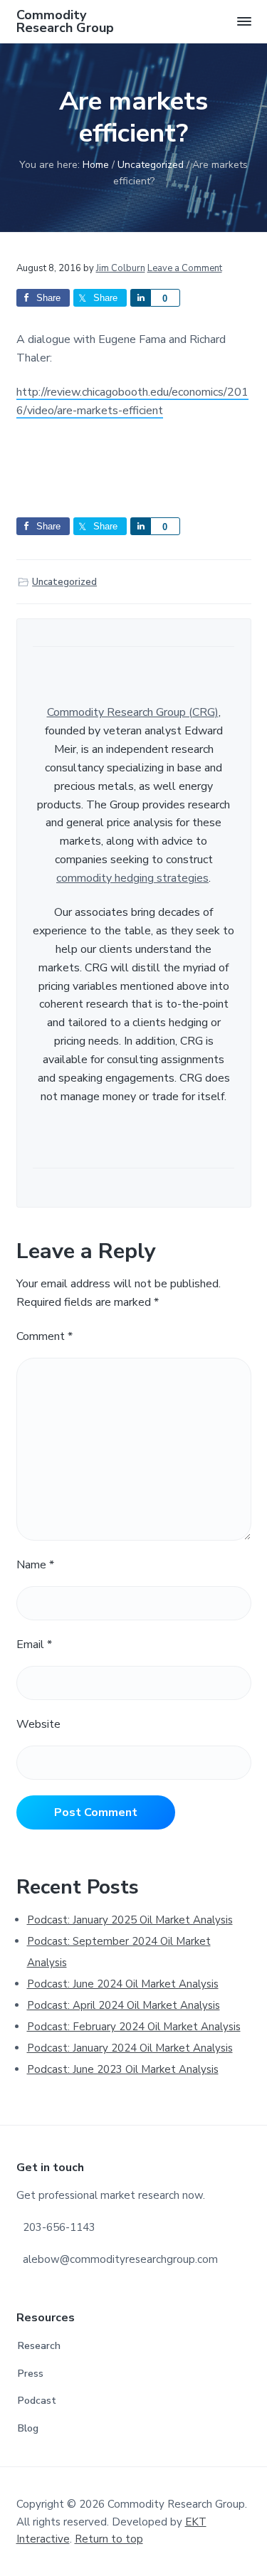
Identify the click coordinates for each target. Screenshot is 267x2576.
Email (34, 1645)
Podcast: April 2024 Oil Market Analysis (124, 2005)
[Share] (140, 298)
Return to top (109, 2539)
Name (35, 1565)
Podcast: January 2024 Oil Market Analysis (130, 2048)
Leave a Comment (185, 268)
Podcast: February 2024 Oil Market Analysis (134, 2027)
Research (39, 2346)
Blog (28, 2428)
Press (31, 2374)
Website (38, 1724)
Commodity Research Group (65, 21)
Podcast (37, 2401)
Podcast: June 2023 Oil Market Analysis (123, 2069)
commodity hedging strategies (132, 878)
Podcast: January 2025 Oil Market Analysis (130, 1920)
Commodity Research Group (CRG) (133, 712)
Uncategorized (64, 582)
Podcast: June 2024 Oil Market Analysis (123, 1984)
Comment (44, 1336)
